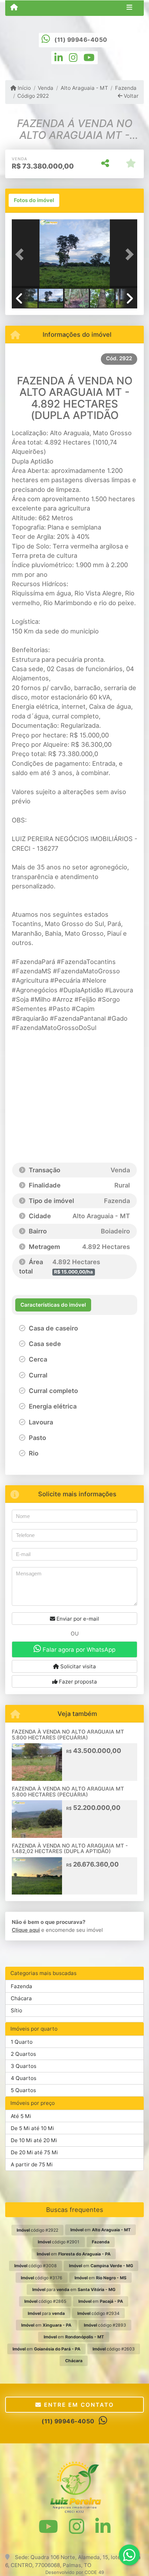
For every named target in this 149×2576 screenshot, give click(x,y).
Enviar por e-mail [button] (77, 1619)
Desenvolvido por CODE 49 (75, 2572)
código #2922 (37, 2230)
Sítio (16, 2010)
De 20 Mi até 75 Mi (34, 2152)
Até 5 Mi (21, 2116)
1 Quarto (22, 2042)
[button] (21, 255)
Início (24, 88)
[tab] (34, 200)
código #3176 (42, 2278)
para (46, 2313)
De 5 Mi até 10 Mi (32, 2128)
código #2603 (114, 2349)
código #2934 (98, 2313)
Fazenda (126, 88)
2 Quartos (23, 2054)
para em (74, 2289)
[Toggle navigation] (129, 8)
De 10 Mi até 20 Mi (34, 2140)
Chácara (21, 1998)
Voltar (130, 96)
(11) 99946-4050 (81, 40)
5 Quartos (23, 2090)
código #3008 (36, 2266)
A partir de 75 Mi (32, 2164)
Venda (46, 88)
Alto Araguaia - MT (84, 88)
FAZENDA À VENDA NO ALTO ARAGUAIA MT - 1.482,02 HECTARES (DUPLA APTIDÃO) (70, 1849)
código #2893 (105, 2325)
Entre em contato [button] (78, 2405)
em (100, 2230)
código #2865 (45, 2301)
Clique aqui (26, 1930)
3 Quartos (24, 2066)
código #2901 (59, 2242)
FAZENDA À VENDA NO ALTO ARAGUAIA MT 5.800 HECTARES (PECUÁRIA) (68, 1735)
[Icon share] (59, 57)
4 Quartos (24, 2078)
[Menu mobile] (14, 8)
